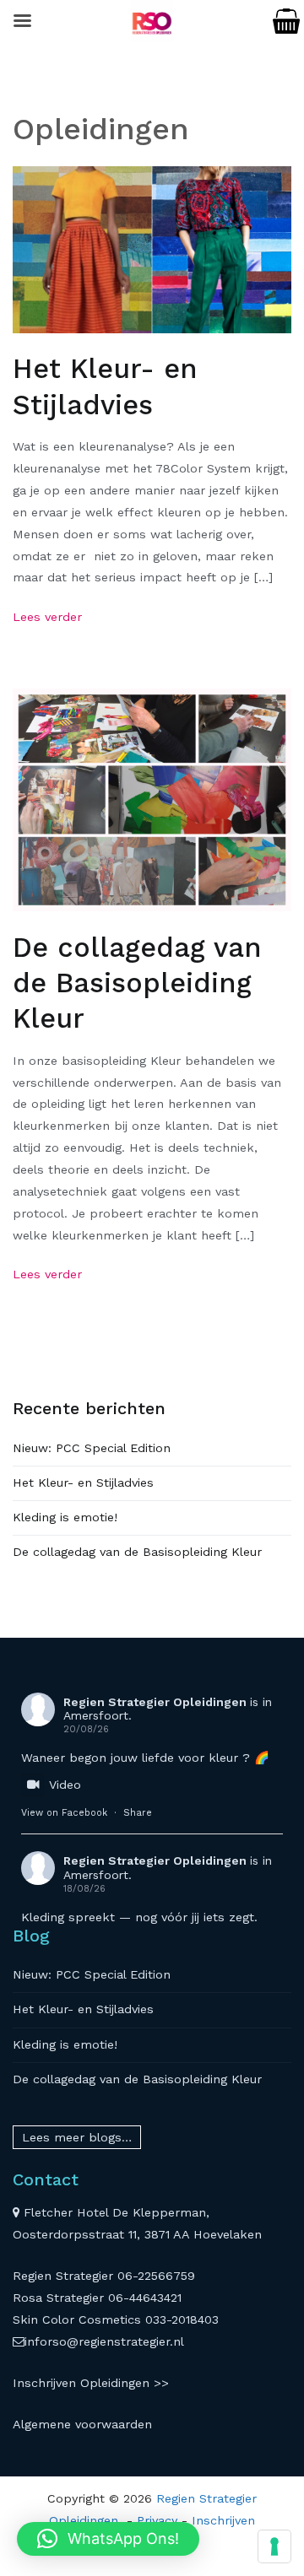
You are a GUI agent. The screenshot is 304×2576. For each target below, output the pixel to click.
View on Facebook (64, 1813)
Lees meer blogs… (77, 2137)
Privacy (157, 2520)
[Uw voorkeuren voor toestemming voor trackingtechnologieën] (274, 2546)
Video (65, 1785)
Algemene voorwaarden (82, 2424)
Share (138, 1813)
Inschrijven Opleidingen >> (91, 2383)
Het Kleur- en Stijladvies (83, 1482)
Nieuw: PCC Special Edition (92, 1448)
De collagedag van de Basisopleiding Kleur (137, 983)
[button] (108, 2539)
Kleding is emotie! (65, 1517)
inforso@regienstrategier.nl (104, 2341)
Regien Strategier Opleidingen (155, 1702)
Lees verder (47, 617)
